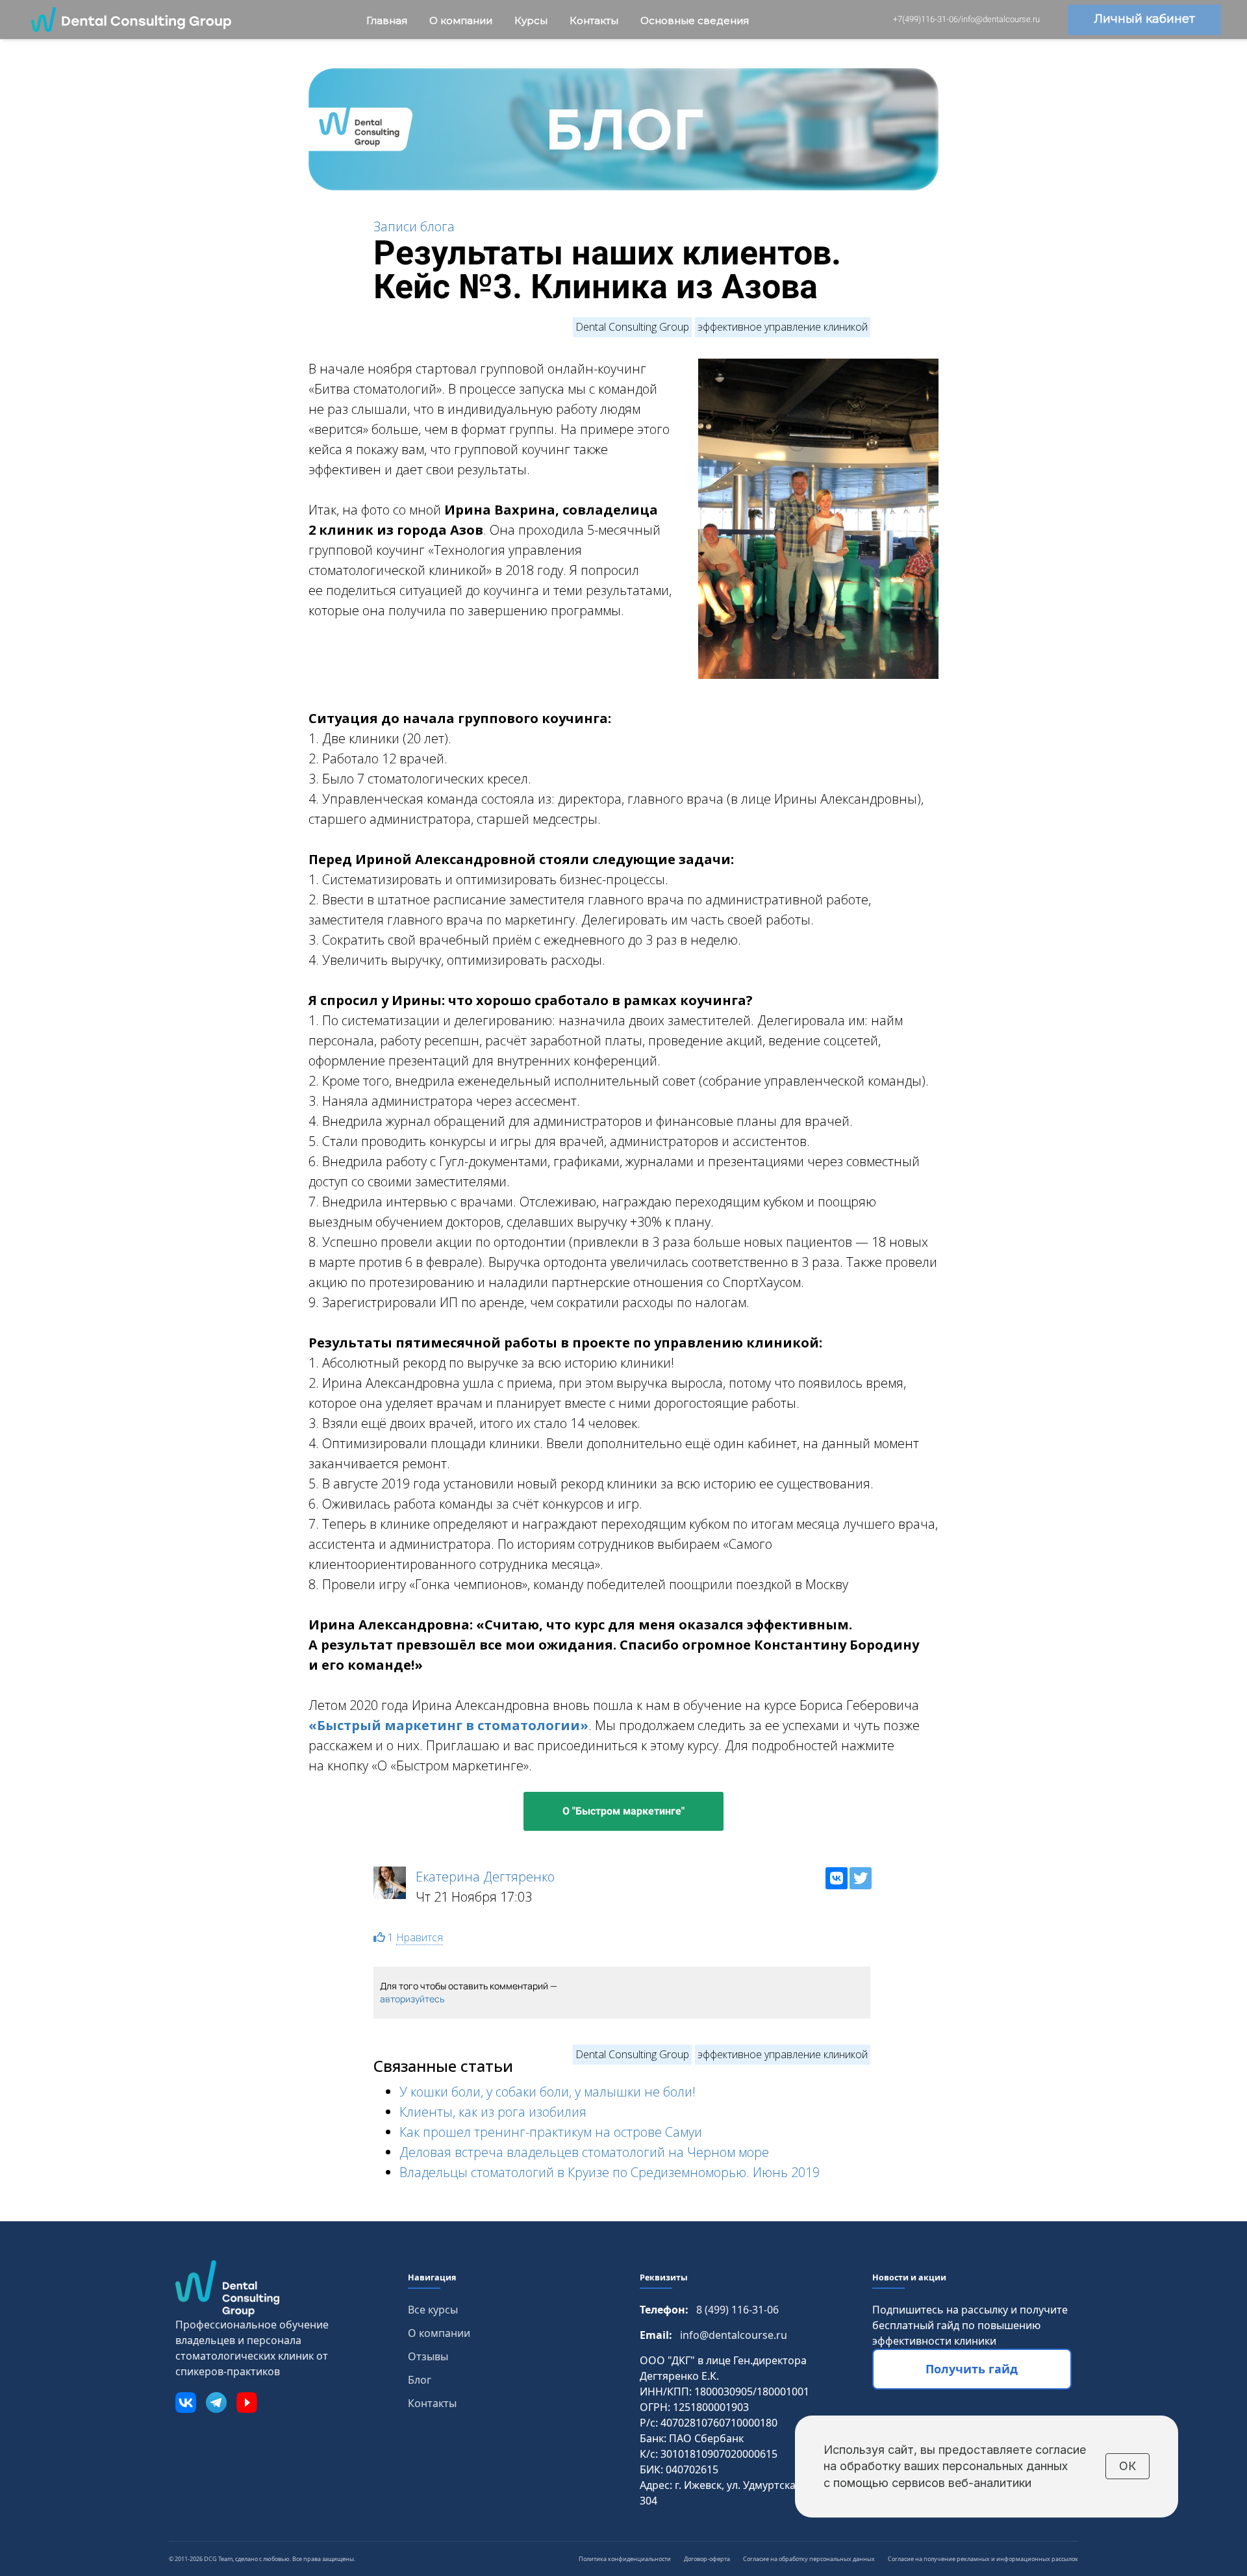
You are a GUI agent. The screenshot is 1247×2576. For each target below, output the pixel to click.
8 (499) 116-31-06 (737, 2310)
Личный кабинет (1144, 19)
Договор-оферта (707, 2559)
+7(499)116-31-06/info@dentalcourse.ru (966, 19)
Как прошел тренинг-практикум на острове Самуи (551, 2132)
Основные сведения (695, 20)
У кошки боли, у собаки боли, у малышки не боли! (548, 2092)
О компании (462, 20)
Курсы (532, 20)
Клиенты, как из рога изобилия (493, 2112)
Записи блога (414, 226)
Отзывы (428, 2356)
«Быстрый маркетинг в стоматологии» (448, 1725)
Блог (420, 2380)
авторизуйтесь (412, 1999)
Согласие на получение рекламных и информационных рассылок (983, 2559)
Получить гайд (972, 2369)
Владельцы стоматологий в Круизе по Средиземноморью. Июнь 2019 (610, 2172)
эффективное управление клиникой (783, 327)
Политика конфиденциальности (625, 2559)
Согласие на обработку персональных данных (809, 2559)
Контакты (595, 20)
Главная (388, 20)
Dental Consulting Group (632, 327)
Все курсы (433, 2310)
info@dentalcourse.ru (734, 2335)
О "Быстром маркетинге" (623, 1811)
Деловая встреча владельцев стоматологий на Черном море (584, 2152)
